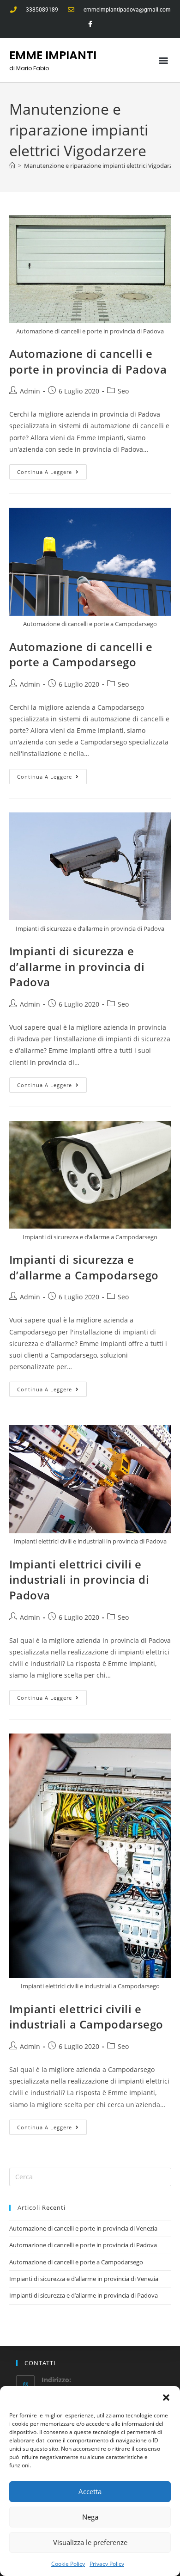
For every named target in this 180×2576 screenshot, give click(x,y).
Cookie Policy (68, 2564)
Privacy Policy (107, 2564)
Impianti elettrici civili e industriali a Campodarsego (87, 2017)
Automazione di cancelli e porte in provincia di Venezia (83, 2228)
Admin (30, 391)
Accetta (90, 2491)
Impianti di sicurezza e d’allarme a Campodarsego (84, 1267)
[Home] (12, 166)
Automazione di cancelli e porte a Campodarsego (81, 655)
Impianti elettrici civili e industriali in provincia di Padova (79, 1580)
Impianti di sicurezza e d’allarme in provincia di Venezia (84, 2279)
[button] (166, 2398)
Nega (90, 2517)
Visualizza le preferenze (90, 2542)
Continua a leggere (52, 470)
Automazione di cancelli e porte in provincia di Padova (88, 361)
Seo (123, 391)
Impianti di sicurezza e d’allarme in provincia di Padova (77, 966)
